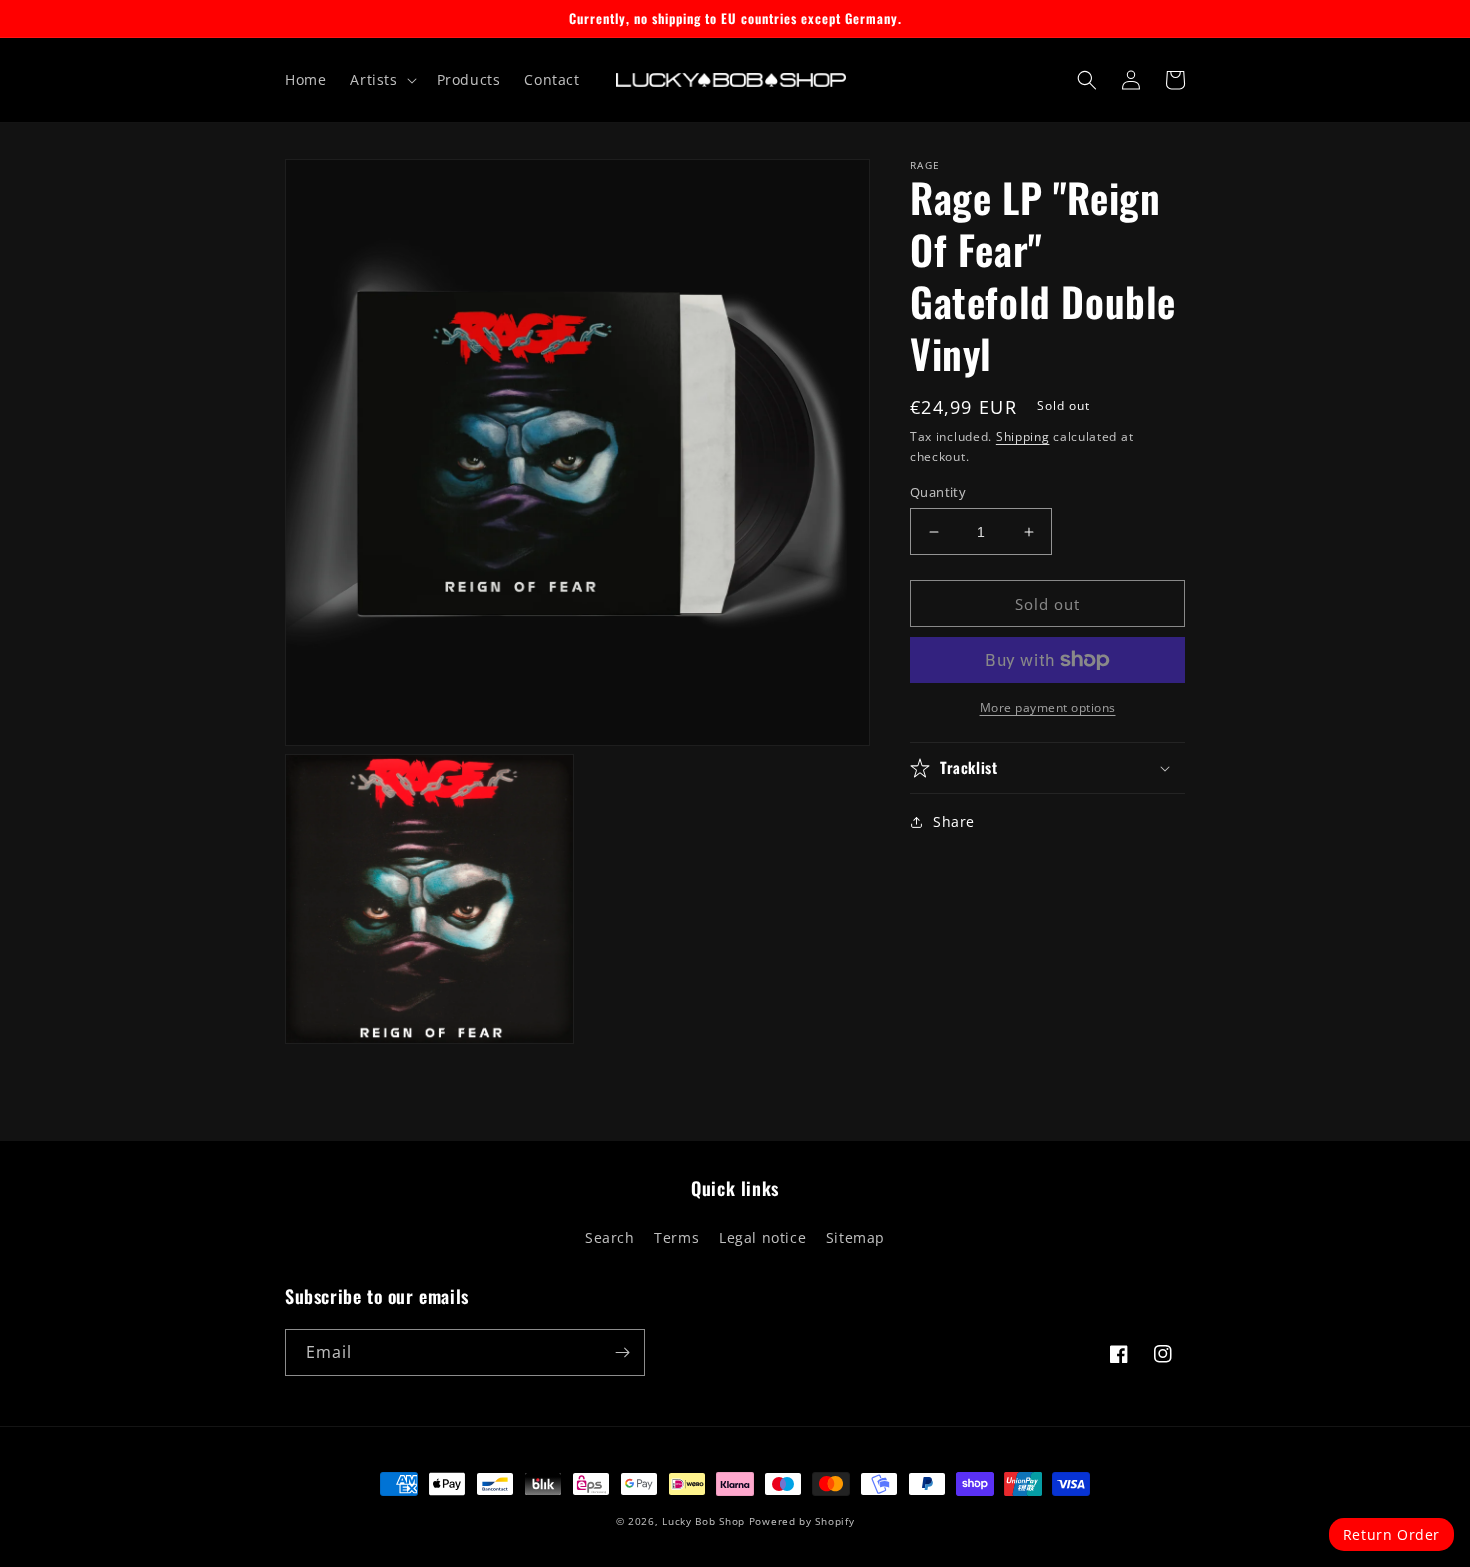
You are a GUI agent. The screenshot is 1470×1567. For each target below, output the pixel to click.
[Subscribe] (622, 1352)
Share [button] (954, 821)
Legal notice (762, 1237)
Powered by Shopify (802, 1521)
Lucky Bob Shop (703, 1521)
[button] (381, 80)
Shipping (1023, 436)
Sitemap (855, 1237)
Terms (676, 1237)
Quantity (938, 492)
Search (610, 1237)
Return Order (1391, 1534)
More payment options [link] (1048, 707)
